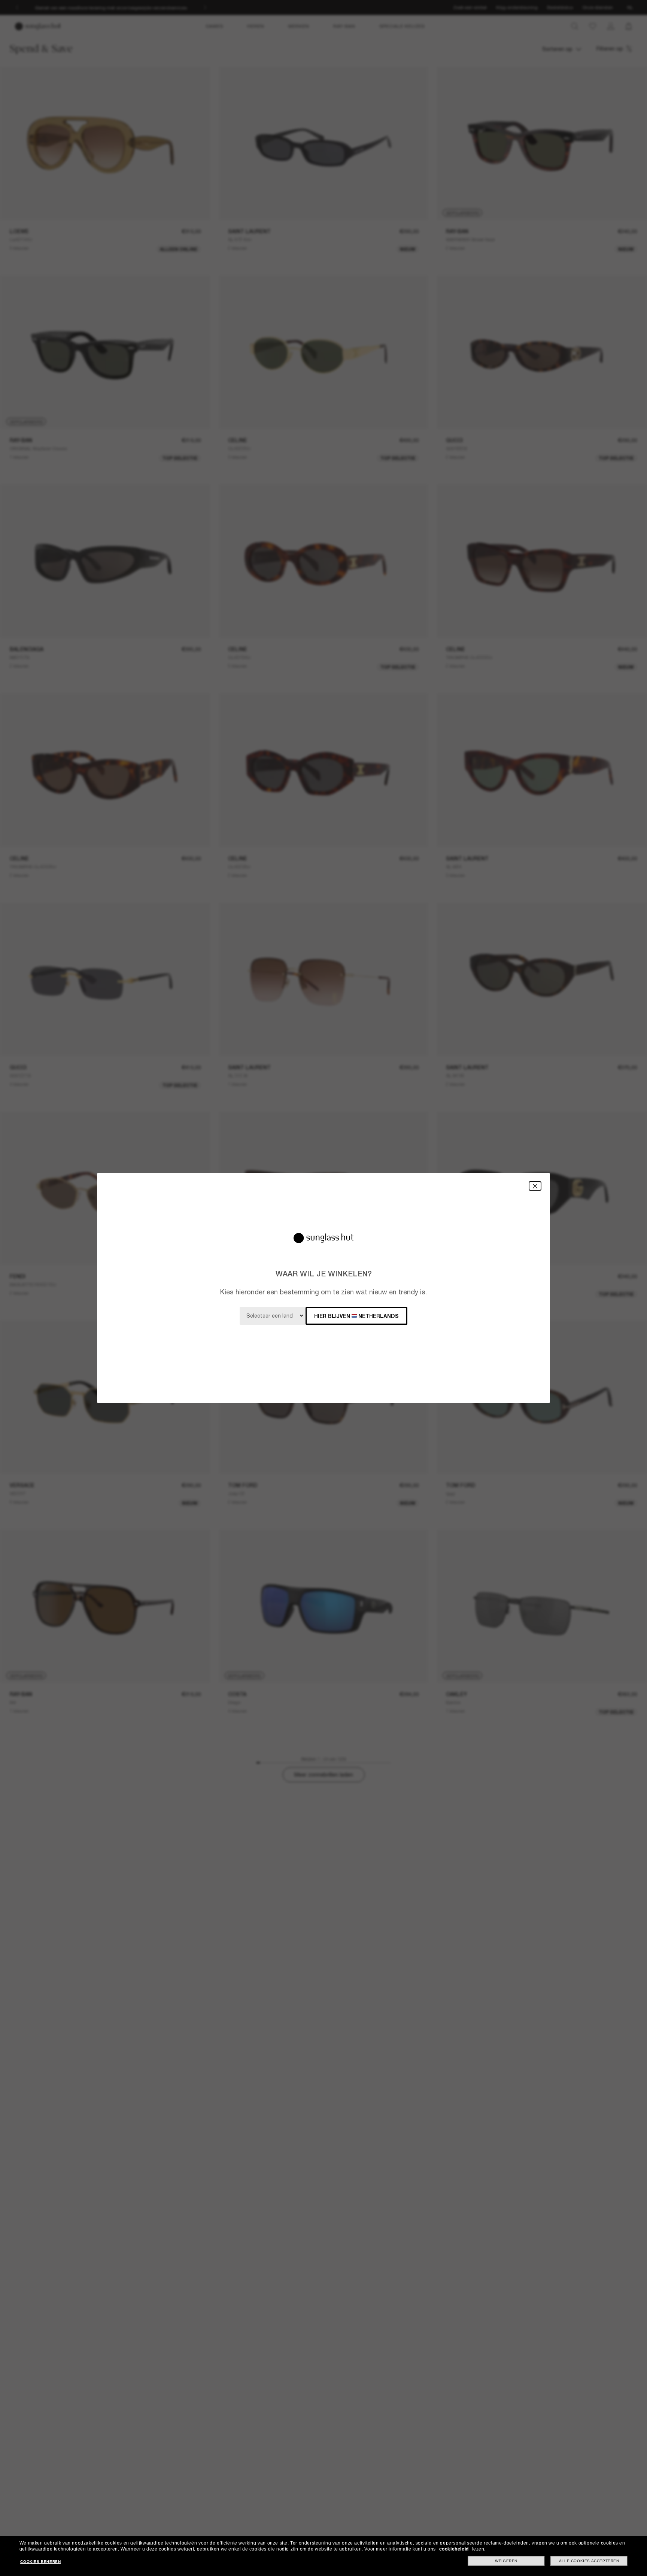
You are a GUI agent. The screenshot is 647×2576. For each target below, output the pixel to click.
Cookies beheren (40, 2562)
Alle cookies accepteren (589, 2561)
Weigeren (506, 2561)
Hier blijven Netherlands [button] (356, 1316)
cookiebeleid (454, 2549)
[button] (535, 1186)
